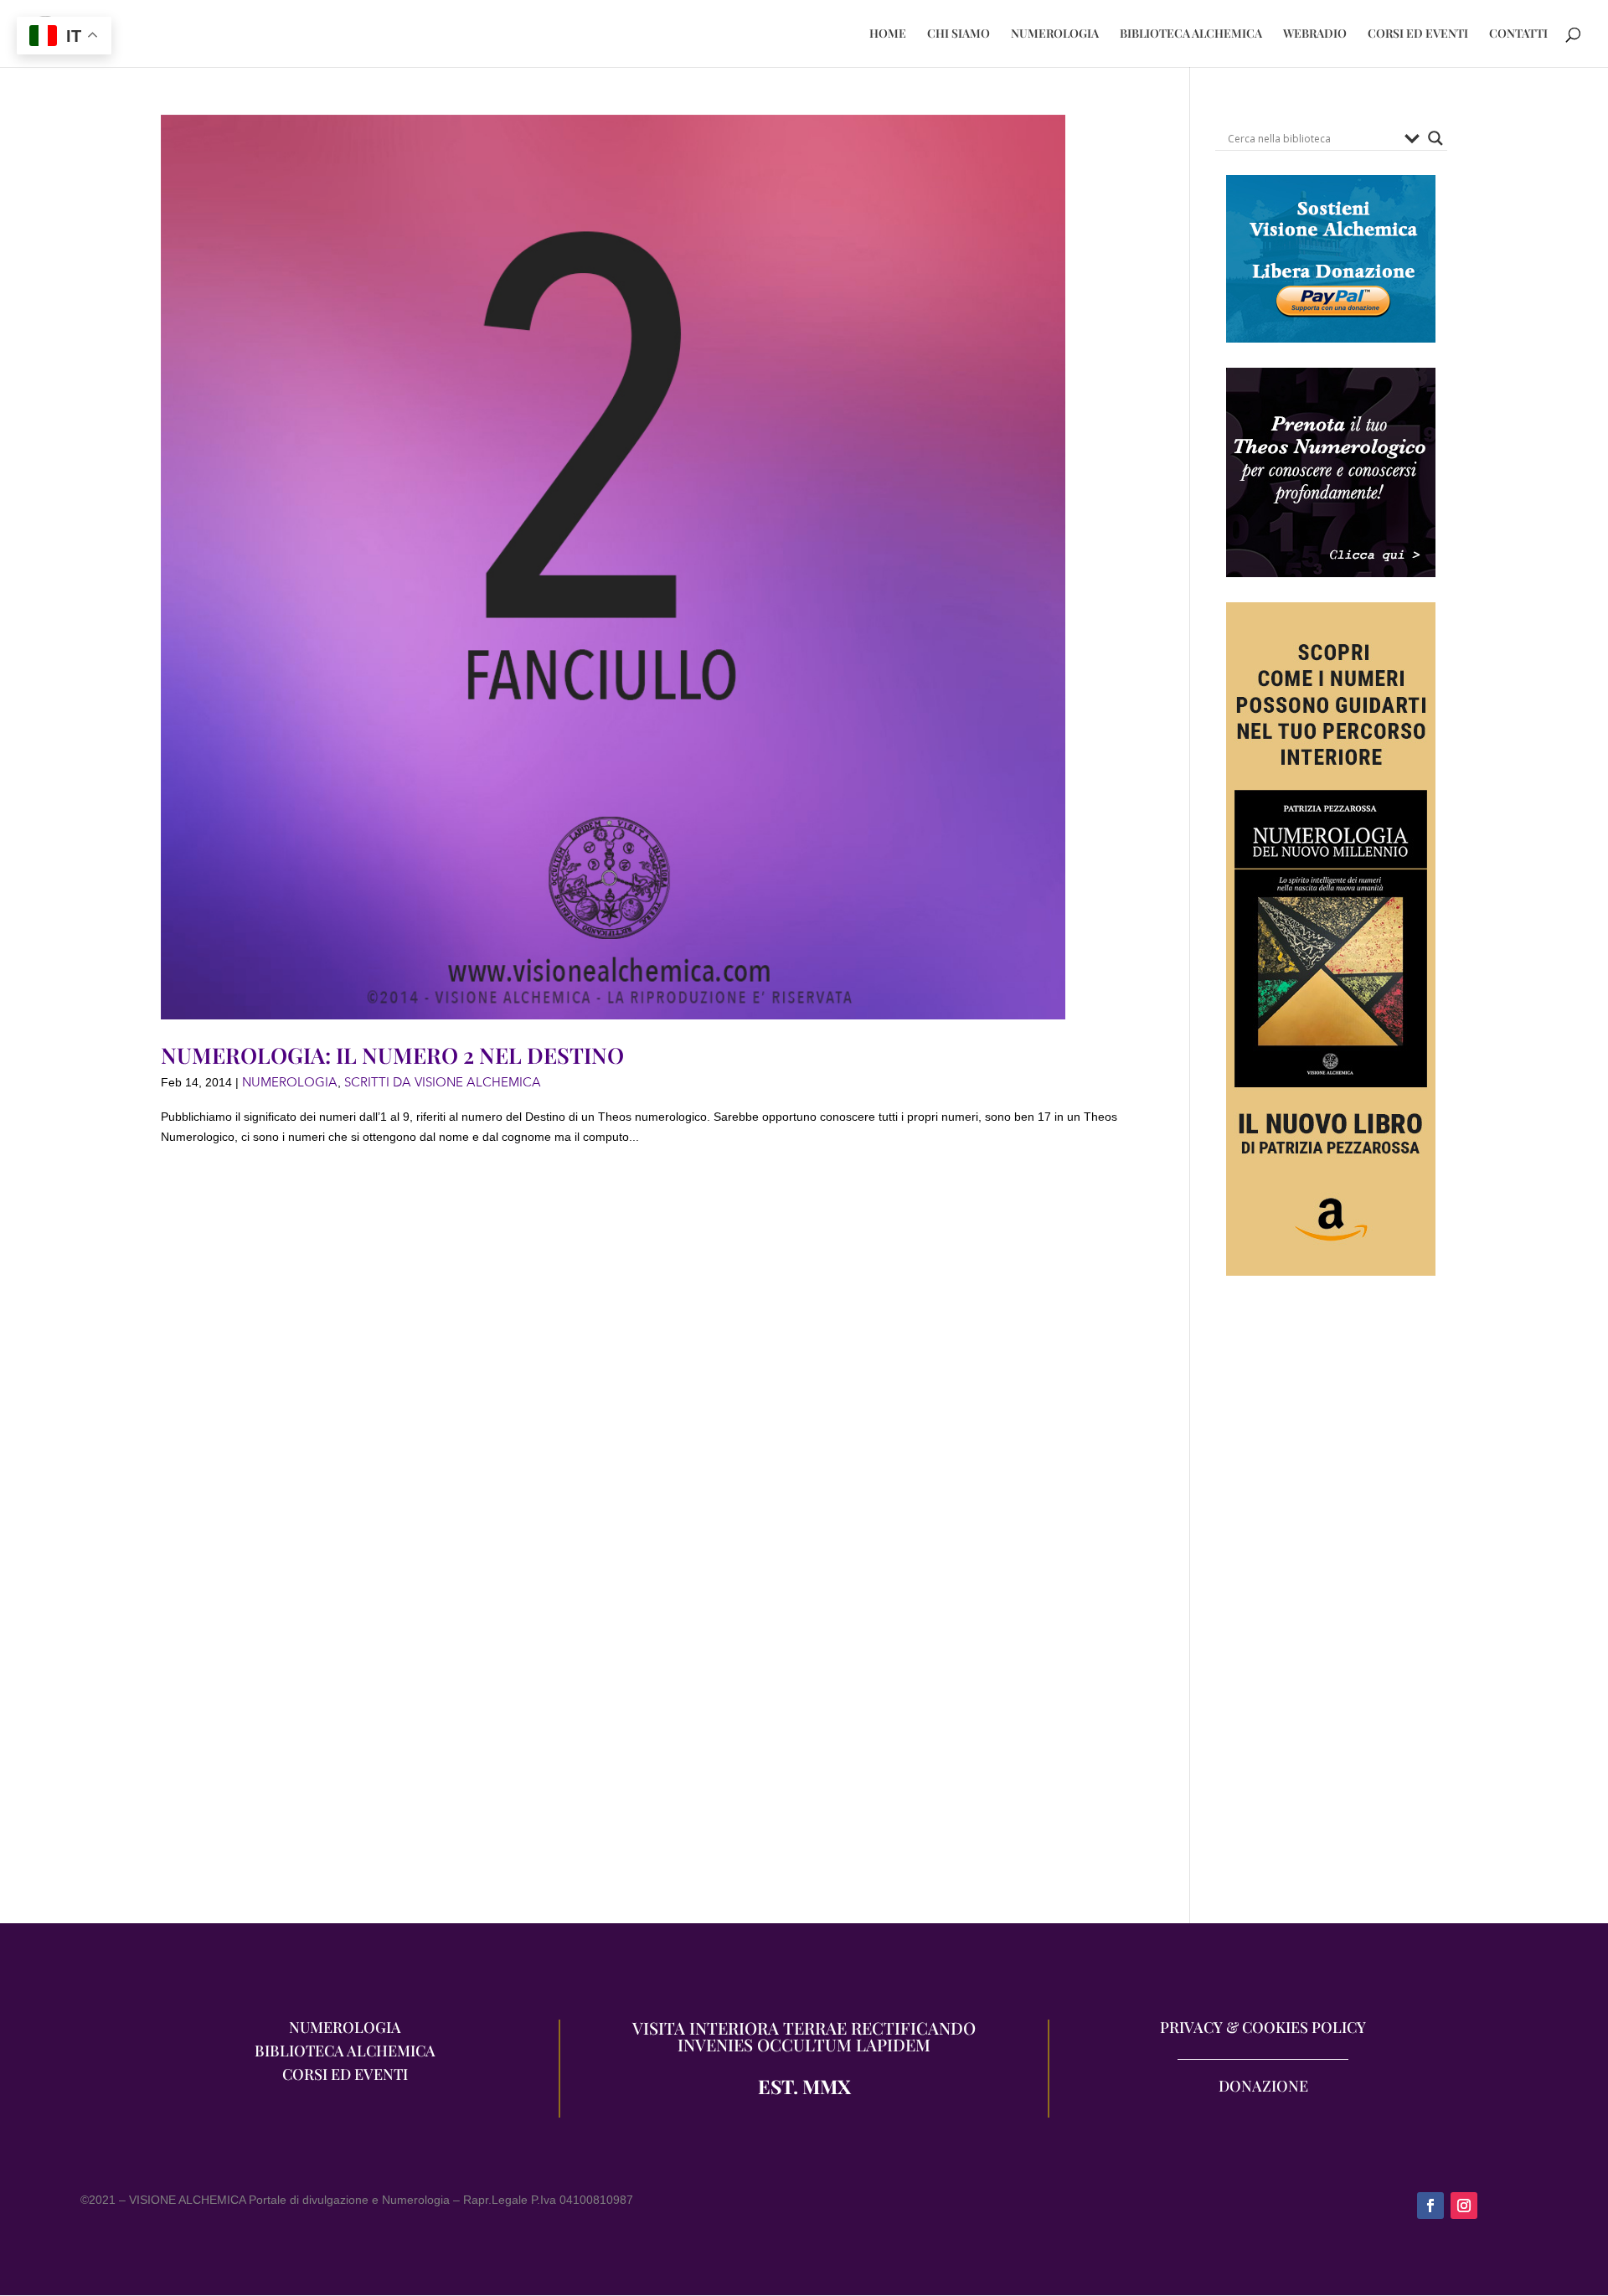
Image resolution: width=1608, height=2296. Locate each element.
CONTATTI (1518, 34)
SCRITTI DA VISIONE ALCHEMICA (443, 1082)
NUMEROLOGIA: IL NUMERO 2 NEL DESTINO (392, 1055)
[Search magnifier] (1435, 138)
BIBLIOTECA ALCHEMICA (1191, 34)
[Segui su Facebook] (1430, 2206)
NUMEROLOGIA (1055, 34)
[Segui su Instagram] (1464, 2206)
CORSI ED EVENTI (1418, 34)
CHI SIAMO (959, 34)
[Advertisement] (1331, 1607)
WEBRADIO (1315, 34)
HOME (888, 34)
